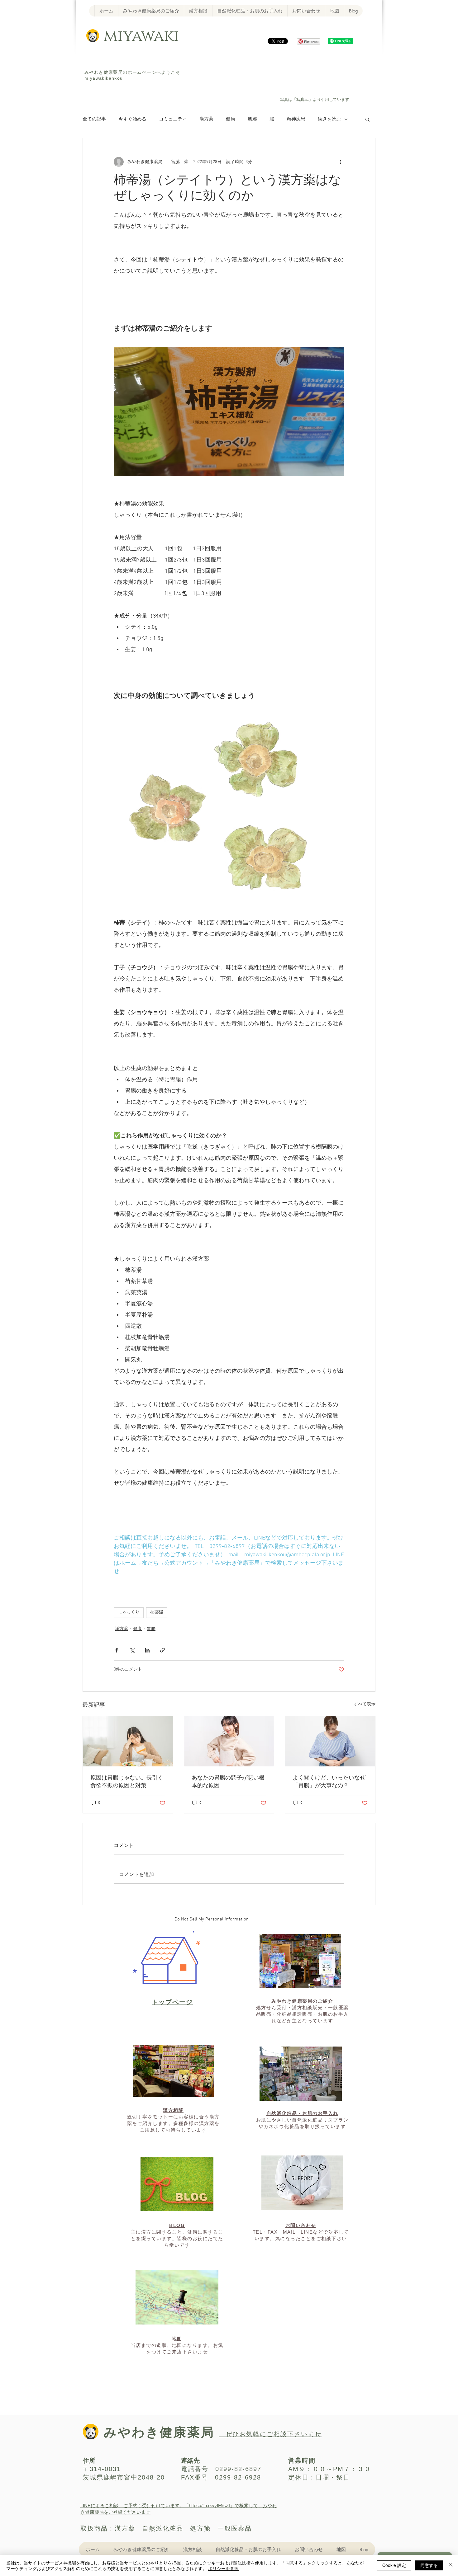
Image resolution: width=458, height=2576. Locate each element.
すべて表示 (365, 1704)
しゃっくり (129, 1612)
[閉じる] (451, 2565)
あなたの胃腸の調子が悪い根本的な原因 (228, 1782)
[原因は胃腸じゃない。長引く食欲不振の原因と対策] (128, 1741)
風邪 (252, 119)
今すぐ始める (132, 119)
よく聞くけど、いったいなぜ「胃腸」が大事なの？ (329, 1782)
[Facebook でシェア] (117, 1650)
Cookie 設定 (394, 2565)
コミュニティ (173, 119)
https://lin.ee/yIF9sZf (209, 2505)
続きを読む (329, 119)
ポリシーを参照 (223, 2568)
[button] (367, 119)
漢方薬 (206, 119)
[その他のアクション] (341, 162)
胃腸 (151, 1629)
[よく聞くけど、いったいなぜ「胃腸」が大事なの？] (330, 1741)
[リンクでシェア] (162, 1650)
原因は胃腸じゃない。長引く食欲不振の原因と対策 (127, 1782)
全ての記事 (94, 119)
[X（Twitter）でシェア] (132, 1650)
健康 (231, 119)
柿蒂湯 (157, 1612)
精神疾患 (296, 119)
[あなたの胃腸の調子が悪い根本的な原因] (229, 1741)
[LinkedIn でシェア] (147, 1650)
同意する (429, 2565)
